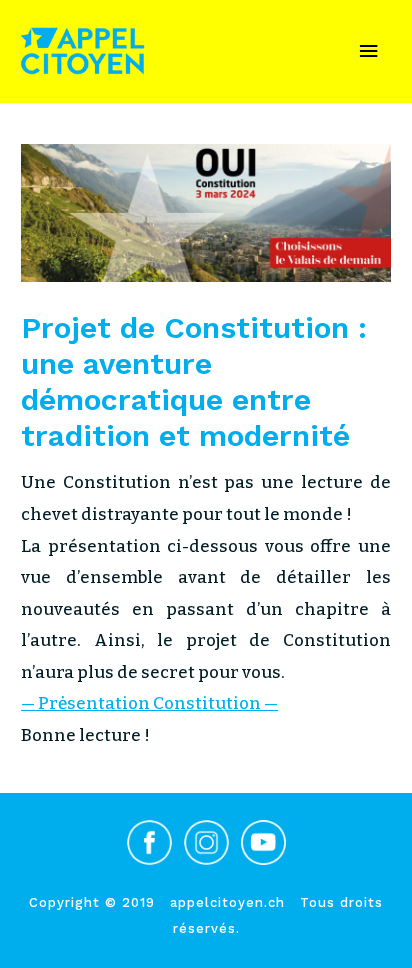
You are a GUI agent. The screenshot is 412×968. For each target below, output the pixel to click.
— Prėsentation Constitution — (149, 703)
